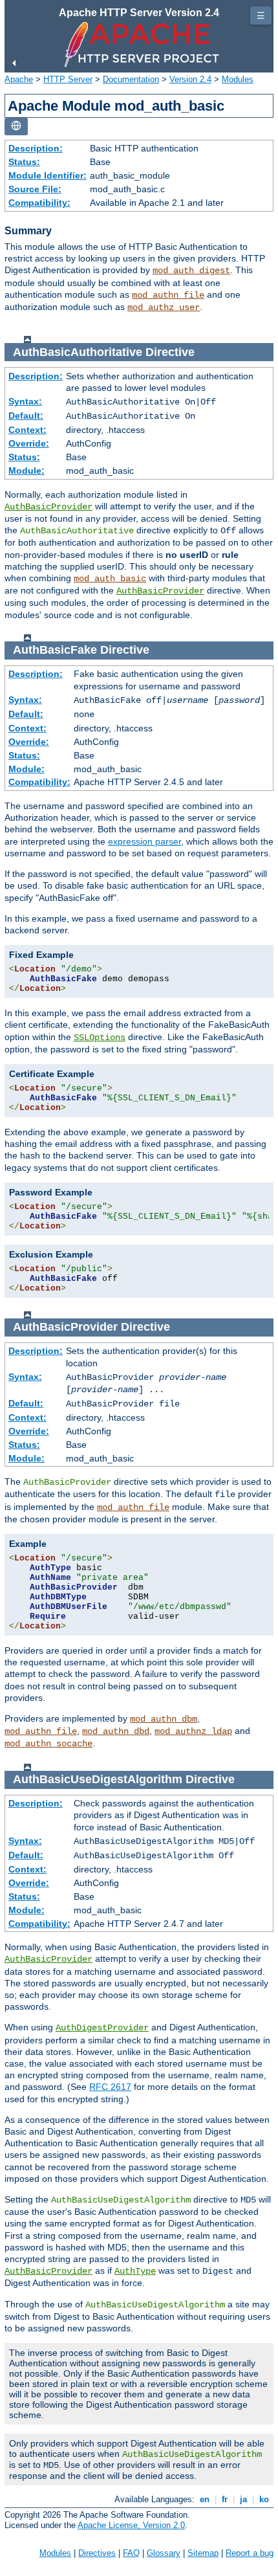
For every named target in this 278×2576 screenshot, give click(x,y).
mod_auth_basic (110, 579)
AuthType (135, 2271)
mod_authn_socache (48, 1744)
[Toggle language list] (16, 127)
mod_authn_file (168, 295)
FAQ (131, 2553)
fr (225, 2499)
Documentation (131, 79)
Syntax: (25, 401)
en (205, 2499)
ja (243, 2499)
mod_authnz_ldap (193, 1731)
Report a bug (250, 2553)
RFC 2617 (110, 2087)
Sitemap (203, 2553)
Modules (238, 79)
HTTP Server (68, 79)
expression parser (144, 841)
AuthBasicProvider (48, 507)
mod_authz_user (164, 307)
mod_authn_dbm (164, 1719)
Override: (29, 443)
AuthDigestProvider (102, 2028)
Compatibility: (39, 203)
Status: (24, 162)
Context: (27, 430)
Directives (97, 2553)
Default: (26, 416)
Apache (19, 79)
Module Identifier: (48, 175)
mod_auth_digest (191, 271)
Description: (36, 148)
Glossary (164, 2553)
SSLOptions (100, 1038)
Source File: (35, 189)
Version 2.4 (190, 79)
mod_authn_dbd (116, 1731)
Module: (27, 471)
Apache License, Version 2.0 (131, 2525)
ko (264, 2499)
